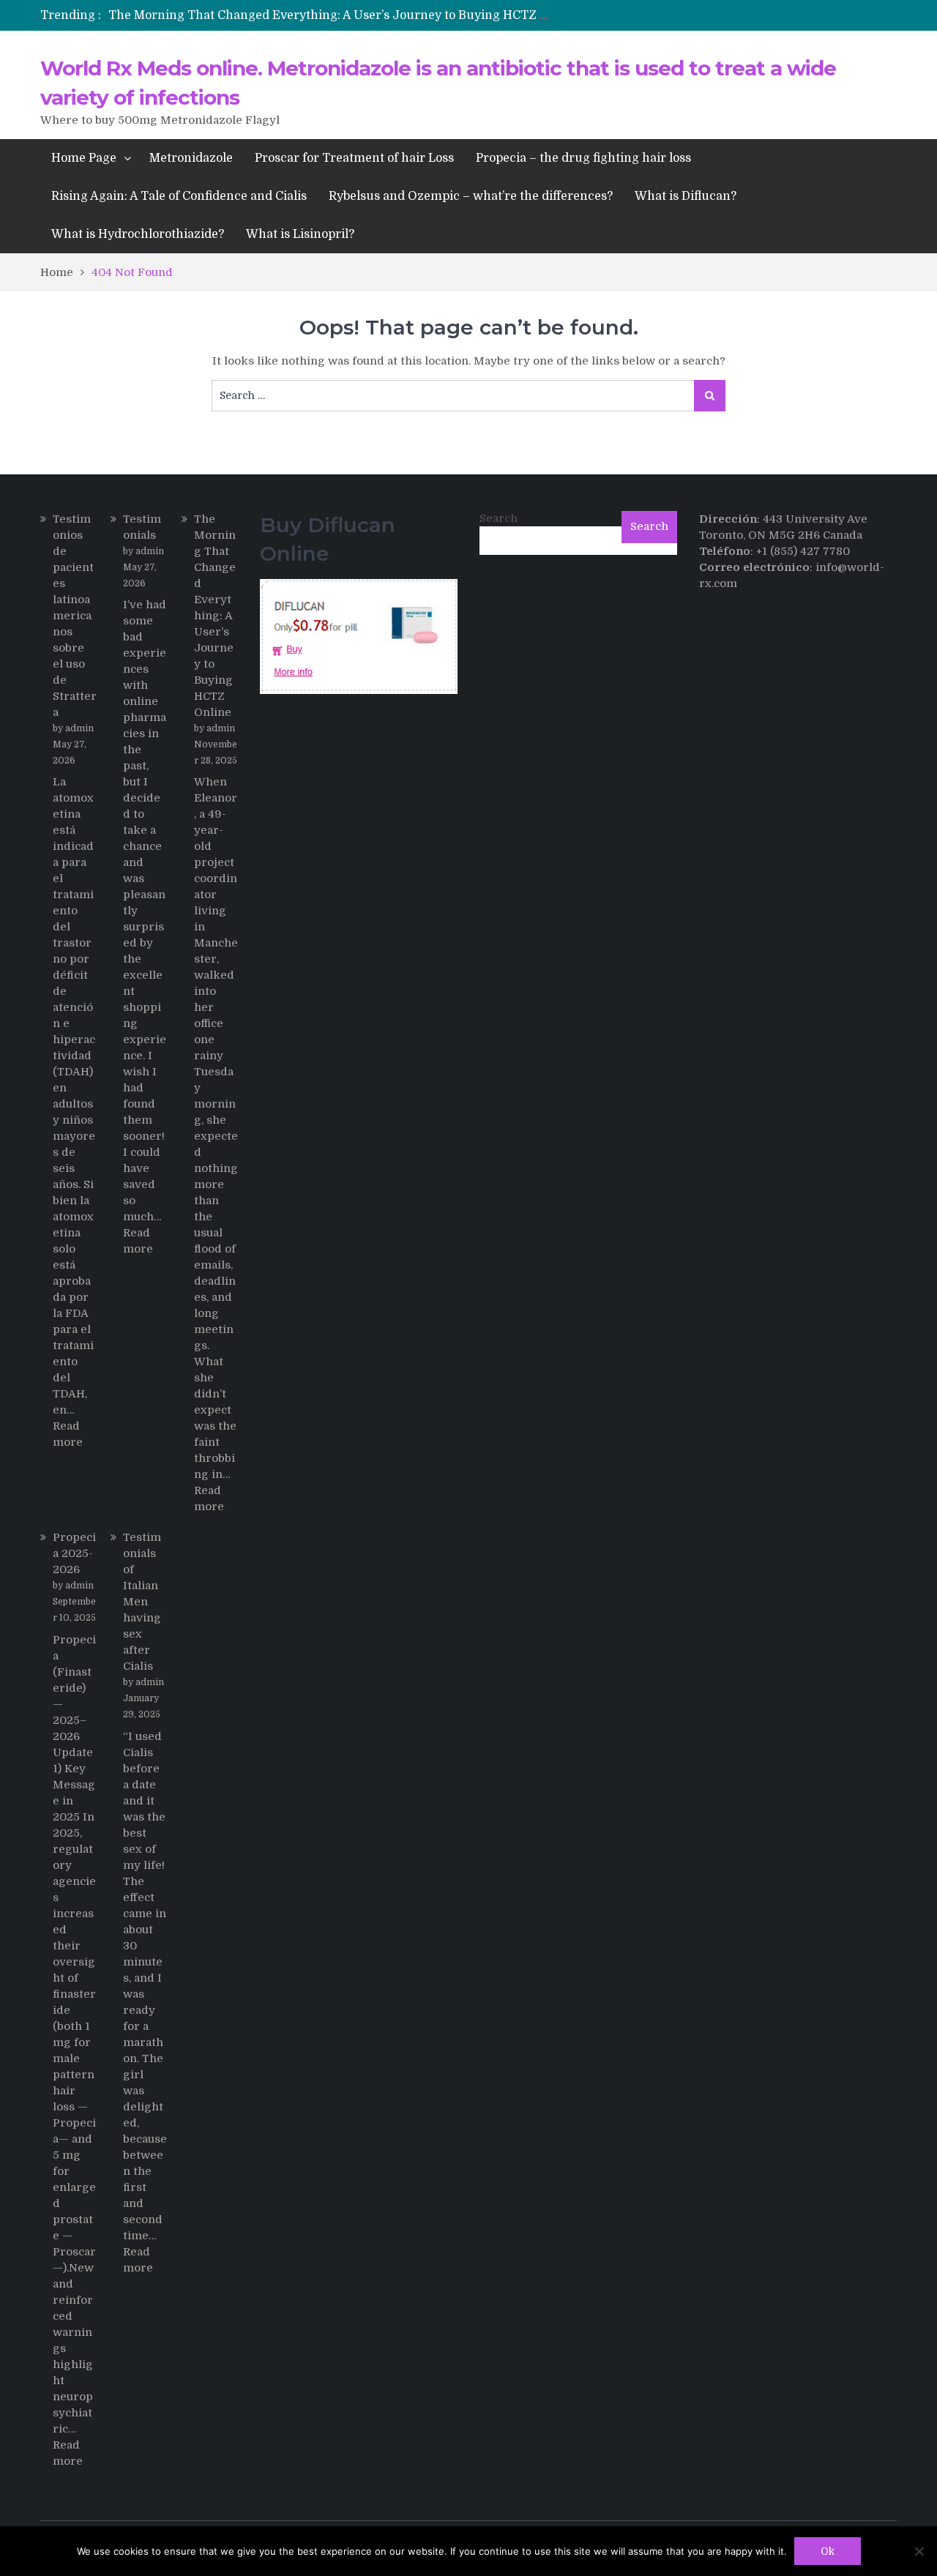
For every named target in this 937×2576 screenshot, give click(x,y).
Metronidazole (191, 158)
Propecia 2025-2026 (74, 1553)
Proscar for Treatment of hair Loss (354, 158)
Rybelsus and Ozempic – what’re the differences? (471, 196)
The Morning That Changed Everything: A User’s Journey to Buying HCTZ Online (344, 15)
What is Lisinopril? (300, 234)
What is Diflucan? (686, 196)
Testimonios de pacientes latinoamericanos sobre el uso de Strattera (75, 616)
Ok (828, 2551)
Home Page (84, 158)
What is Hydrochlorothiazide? (138, 234)
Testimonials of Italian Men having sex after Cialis (142, 1602)
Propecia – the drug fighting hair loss (583, 158)
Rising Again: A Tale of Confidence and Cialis (179, 196)
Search (499, 518)
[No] (919, 2551)
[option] (331, 15)
